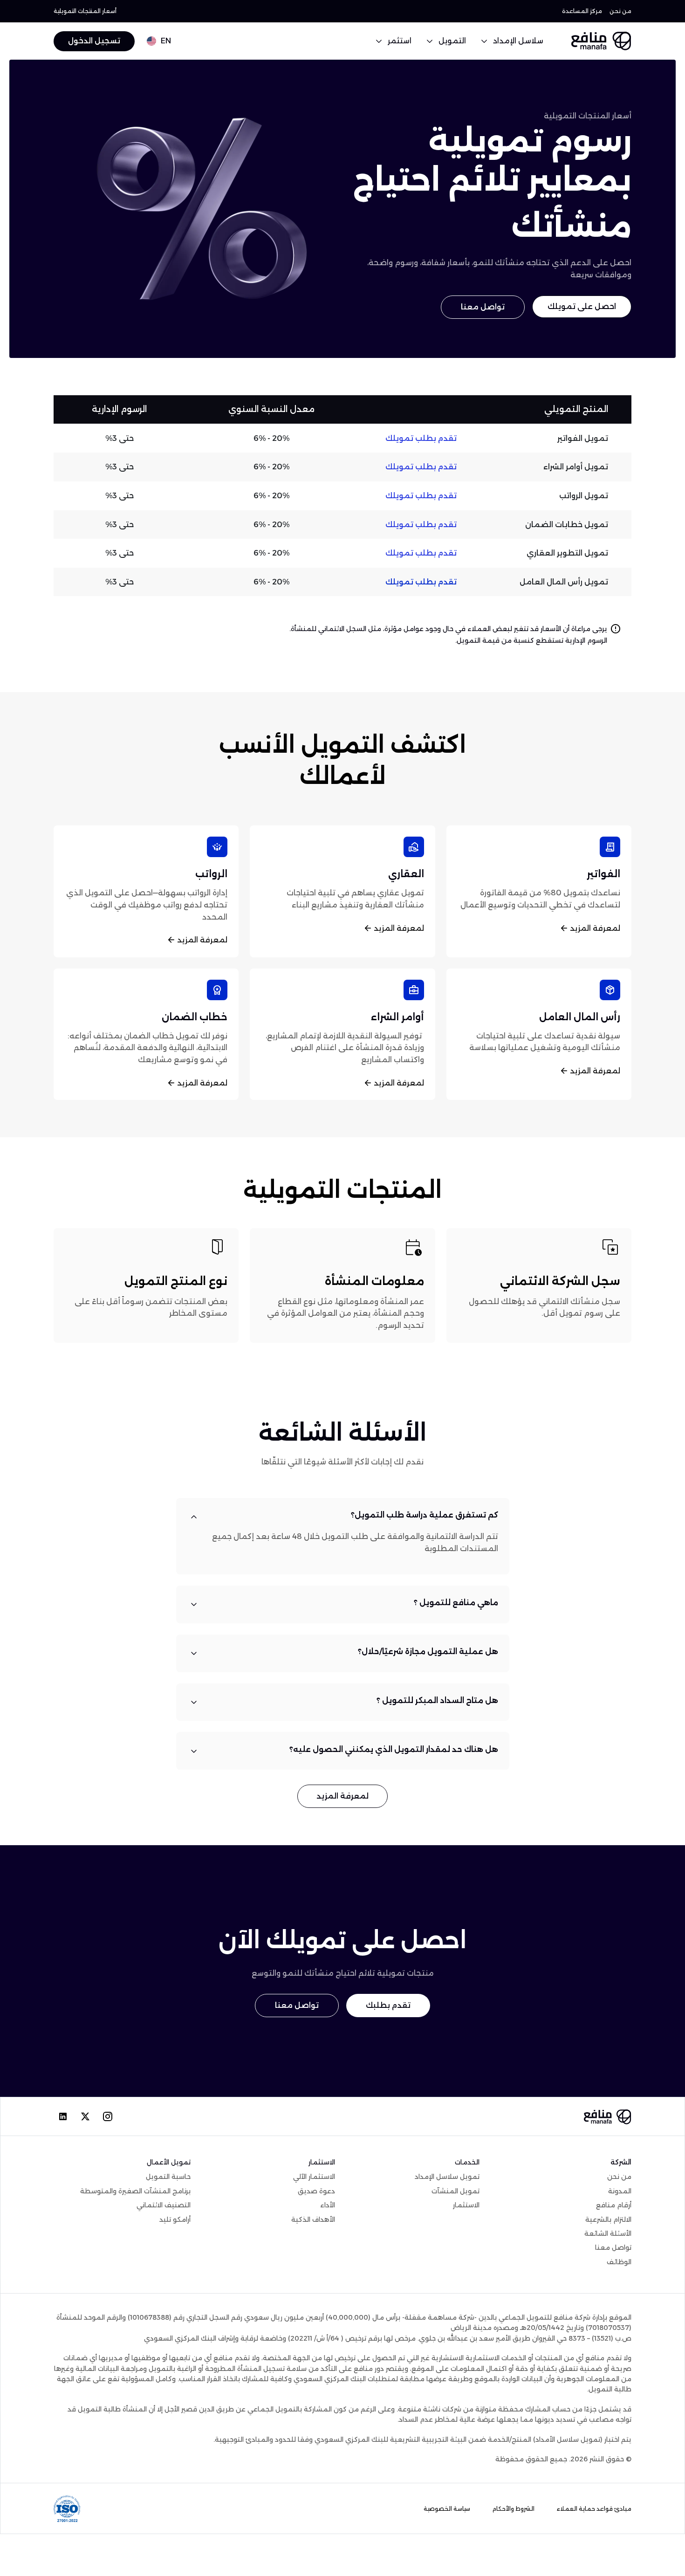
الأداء (328, 2205)
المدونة (620, 2191)
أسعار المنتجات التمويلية (85, 11)
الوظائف (619, 2262)
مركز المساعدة (582, 11)
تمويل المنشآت (456, 2191)
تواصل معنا (483, 307)
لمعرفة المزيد (595, 928)
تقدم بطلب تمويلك (421, 438)
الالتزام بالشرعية (608, 2219)
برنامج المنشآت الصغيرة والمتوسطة (135, 2191)
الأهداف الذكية (313, 2219)
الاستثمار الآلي (314, 2177)
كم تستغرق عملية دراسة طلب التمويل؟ (425, 1515)
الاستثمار (466, 2205)
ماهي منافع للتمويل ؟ (456, 1603)
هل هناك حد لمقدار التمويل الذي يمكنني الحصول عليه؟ (394, 1749)
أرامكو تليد (175, 2219)
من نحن (620, 11)
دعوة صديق (316, 2191)
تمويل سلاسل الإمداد (447, 2177)
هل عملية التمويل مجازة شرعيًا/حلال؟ (428, 1652)
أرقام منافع (614, 2205)
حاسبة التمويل (168, 2177)
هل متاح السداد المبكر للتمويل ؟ (437, 1700)
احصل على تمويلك (582, 306)
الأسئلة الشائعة (608, 2233)
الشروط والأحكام (514, 2509)
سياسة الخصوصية (447, 2509)
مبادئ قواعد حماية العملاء (594, 2509)
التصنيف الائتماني (164, 2205)
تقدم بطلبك (388, 2006)
